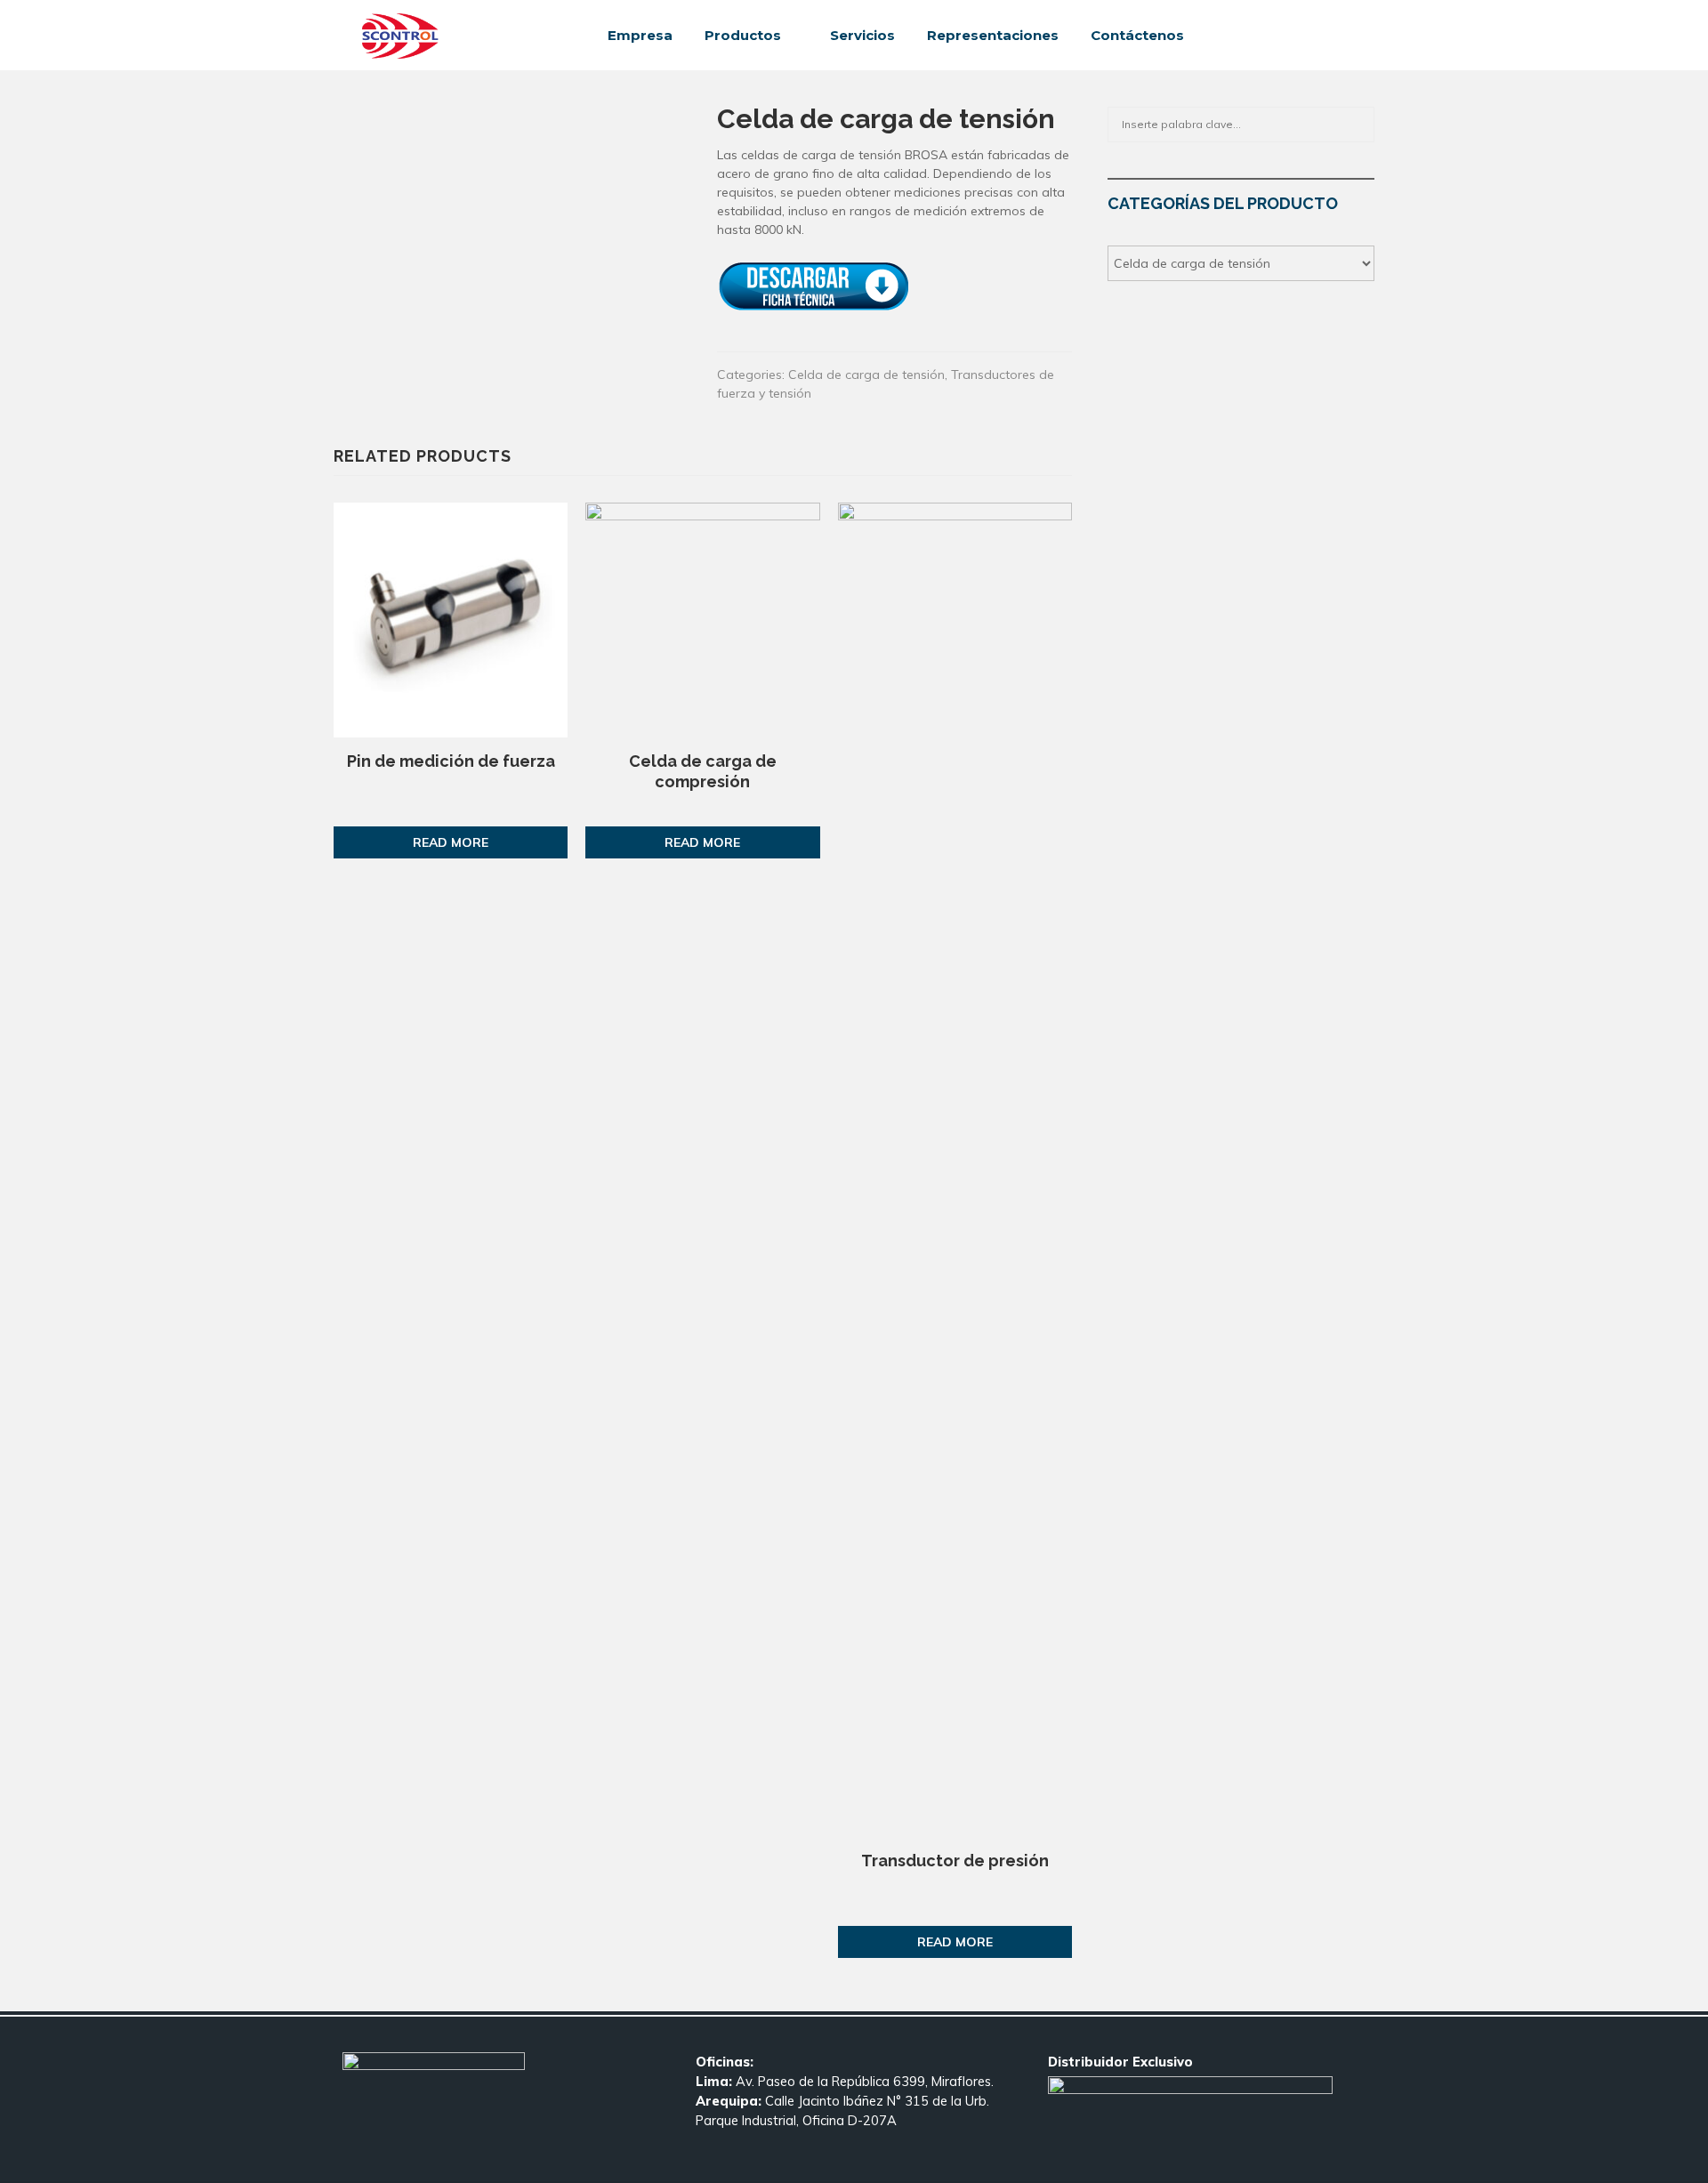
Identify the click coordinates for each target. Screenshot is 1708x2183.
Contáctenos (1137, 35)
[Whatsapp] (1356, 36)
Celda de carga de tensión (866, 375)
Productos (743, 35)
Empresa (640, 35)
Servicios (862, 35)
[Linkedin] (1317, 36)
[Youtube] (1336, 36)
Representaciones (993, 35)
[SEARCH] (1356, 125)
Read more (451, 842)
